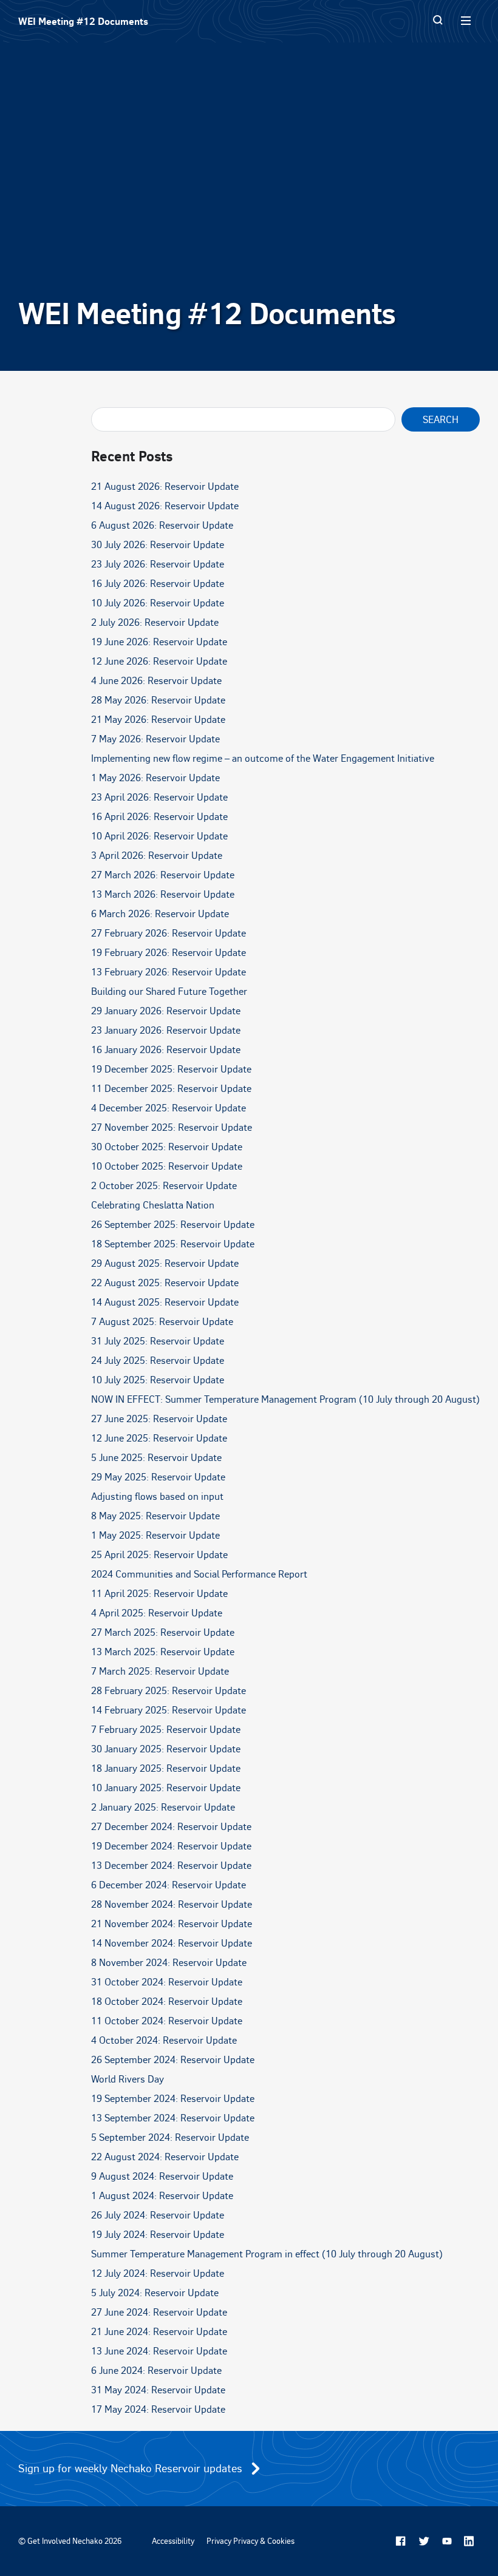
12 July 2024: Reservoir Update (158, 2273)
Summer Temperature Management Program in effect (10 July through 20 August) (267, 2254)
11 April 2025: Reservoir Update (159, 1593)
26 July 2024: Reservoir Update (158, 2215)
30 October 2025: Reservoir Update (167, 1147)
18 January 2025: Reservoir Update (166, 1768)
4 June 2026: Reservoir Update (156, 680)
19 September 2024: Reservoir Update (173, 2098)
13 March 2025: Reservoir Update (163, 1652)
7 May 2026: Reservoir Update (155, 739)
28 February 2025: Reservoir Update (169, 1690)
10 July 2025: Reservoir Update (158, 1380)
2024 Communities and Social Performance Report (199, 1574)
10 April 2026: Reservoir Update (159, 836)
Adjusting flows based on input (157, 1496)
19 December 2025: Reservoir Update (171, 1069)
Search (441, 419)
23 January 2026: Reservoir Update (166, 1030)
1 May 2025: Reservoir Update (155, 1535)
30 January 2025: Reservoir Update (166, 1749)
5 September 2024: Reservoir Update (170, 2137)
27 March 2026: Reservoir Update (163, 875)
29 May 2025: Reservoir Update (158, 1477)
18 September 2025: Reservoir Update (173, 1244)
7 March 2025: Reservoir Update (160, 1671)
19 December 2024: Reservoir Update (171, 1846)
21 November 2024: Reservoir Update (172, 1924)
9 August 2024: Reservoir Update (162, 2176)
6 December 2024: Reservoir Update (169, 1885)
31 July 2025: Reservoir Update (158, 1341)
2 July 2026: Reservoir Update (155, 622)
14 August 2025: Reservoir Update (165, 1302)
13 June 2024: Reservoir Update (159, 2351)
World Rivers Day (128, 2079)
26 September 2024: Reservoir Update (173, 2059)
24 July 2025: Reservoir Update (158, 1360)
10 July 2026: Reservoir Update (158, 603)
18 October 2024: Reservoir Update (167, 2001)
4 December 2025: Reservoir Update (169, 1108)
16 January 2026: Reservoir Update (166, 1049)
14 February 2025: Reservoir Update (169, 1710)
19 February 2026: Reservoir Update (169, 952)
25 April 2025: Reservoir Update (159, 1554)
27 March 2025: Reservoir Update (163, 1632)
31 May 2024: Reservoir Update (158, 2390)
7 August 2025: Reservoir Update (162, 1321)
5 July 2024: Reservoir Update (155, 2293)
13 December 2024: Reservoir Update (171, 1865)
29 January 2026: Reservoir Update (166, 1011)
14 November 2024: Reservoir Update (172, 1943)
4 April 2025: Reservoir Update (157, 1613)
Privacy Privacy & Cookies (251, 2541)
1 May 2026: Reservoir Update (155, 778)
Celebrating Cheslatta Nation (153, 1205)
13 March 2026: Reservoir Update (163, 894)
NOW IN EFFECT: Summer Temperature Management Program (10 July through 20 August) (285, 1399)
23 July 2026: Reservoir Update (158, 564)
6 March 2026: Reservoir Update (160, 913)
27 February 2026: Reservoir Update (169, 933)
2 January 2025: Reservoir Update (163, 1807)
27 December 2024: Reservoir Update (171, 1826)
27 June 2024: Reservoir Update (159, 2312)
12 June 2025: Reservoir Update (159, 1438)
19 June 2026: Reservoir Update (159, 642)
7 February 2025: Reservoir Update (166, 1729)
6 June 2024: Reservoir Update (156, 2370)
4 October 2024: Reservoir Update (164, 2040)
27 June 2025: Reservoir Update (159, 1418)
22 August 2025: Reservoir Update (165, 1283)
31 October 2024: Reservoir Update (167, 1982)
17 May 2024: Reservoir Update (158, 2409)
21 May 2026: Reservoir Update (158, 719)
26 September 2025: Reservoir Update (173, 1224)
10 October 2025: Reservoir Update (167, 1166)
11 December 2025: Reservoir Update (171, 1088)
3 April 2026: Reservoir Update (157, 855)
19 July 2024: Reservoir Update (158, 2234)
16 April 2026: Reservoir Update (159, 816)
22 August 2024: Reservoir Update (165, 2157)
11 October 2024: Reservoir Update (167, 2021)
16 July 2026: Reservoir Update (158, 583)
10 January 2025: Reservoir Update (166, 1788)
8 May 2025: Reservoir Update (155, 1516)
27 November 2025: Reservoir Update (172, 1127)
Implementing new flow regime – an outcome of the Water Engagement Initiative (263, 758)
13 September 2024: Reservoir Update (173, 2118)
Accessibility (173, 2541)
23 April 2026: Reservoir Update (159, 797)
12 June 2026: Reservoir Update (159, 661)
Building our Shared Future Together (169, 991)
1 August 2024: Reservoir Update (162, 2195)
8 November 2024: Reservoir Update (169, 1962)
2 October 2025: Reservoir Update (164, 1185)
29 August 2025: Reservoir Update (165, 1263)
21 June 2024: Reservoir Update (159, 2331)
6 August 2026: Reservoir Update (162, 525)
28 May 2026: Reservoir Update (158, 700)
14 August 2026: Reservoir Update (165, 506)
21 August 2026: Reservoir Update (165, 486)
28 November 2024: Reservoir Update (172, 1904)
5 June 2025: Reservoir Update (156, 1457)
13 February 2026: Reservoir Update (169, 972)
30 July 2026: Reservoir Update (158, 544)
